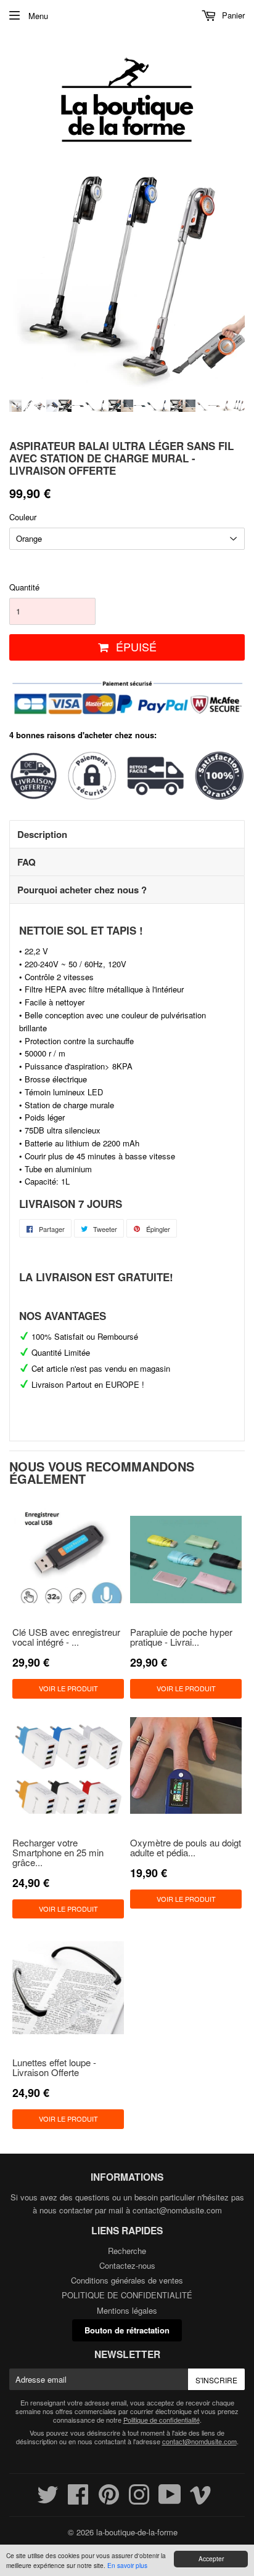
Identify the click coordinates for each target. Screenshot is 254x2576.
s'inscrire (216, 2380)
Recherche (127, 2251)
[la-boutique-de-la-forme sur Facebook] (78, 2500)
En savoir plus (127, 2565)
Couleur (23, 517)
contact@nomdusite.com (177, 2210)
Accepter (211, 2558)
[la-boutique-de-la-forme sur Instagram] (139, 2500)
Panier (232, 15)
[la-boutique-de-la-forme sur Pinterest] (109, 2500)
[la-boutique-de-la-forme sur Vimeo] (201, 2500)
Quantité (24, 587)
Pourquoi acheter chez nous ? (82, 890)
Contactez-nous (127, 2265)
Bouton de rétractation (127, 2330)
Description (42, 834)
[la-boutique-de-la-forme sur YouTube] (170, 2500)
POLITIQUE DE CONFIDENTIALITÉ (127, 2295)
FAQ (27, 862)
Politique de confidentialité (162, 2420)
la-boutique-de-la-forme (137, 2532)
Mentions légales (127, 2310)
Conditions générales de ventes (127, 2280)
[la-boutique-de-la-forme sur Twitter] (48, 2500)
